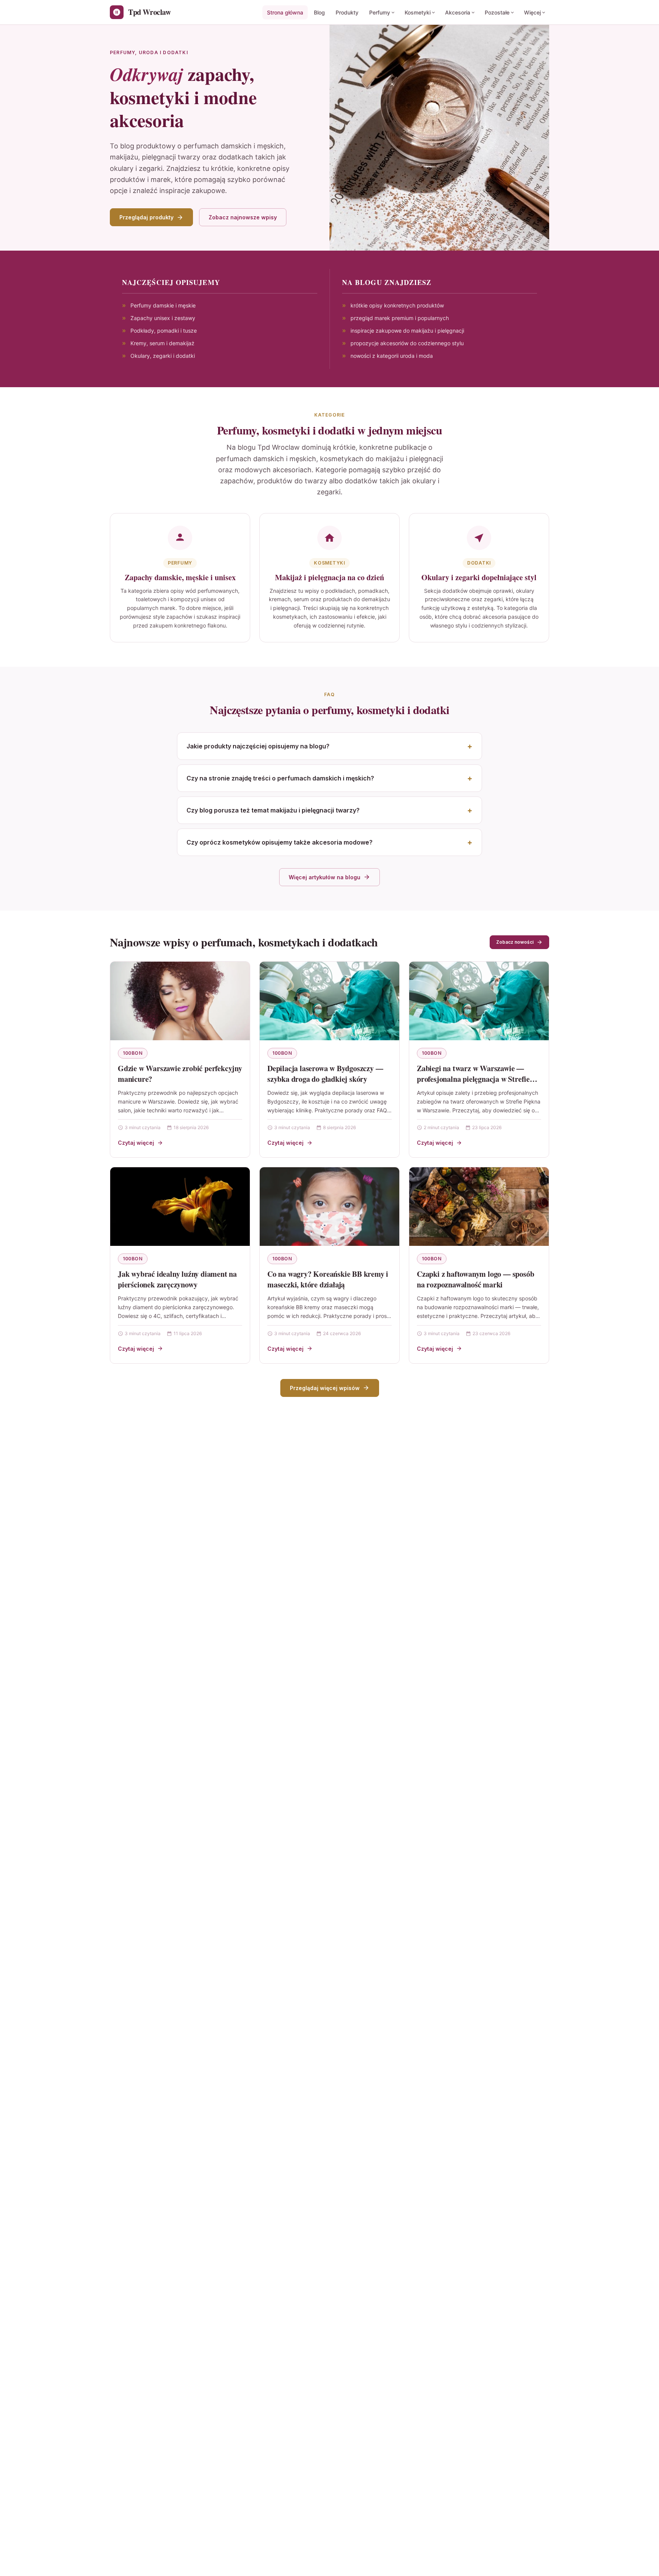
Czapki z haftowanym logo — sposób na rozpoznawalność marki (475, 1279)
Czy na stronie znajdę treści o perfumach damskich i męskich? (280, 778)
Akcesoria (458, 12)
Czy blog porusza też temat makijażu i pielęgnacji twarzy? (273, 810)
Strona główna (285, 12)
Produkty (347, 12)
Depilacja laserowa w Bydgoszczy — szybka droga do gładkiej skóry (325, 1074)
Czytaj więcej (136, 1143)
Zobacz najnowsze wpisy (243, 217)
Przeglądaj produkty (146, 217)
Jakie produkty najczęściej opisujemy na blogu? (258, 746)
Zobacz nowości (515, 942)
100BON (133, 1053)
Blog (319, 12)
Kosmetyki (418, 12)
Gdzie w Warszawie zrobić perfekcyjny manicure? (180, 1074)
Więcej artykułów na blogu (325, 877)
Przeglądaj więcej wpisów (325, 1388)
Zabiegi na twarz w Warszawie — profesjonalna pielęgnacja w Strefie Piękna (473, 1079)
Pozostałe (497, 12)
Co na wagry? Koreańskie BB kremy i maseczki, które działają (328, 1279)
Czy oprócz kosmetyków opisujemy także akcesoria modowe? (280, 842)
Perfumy (380, 12)
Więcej (532, 12)
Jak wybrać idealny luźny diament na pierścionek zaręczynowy (177, 1279)
